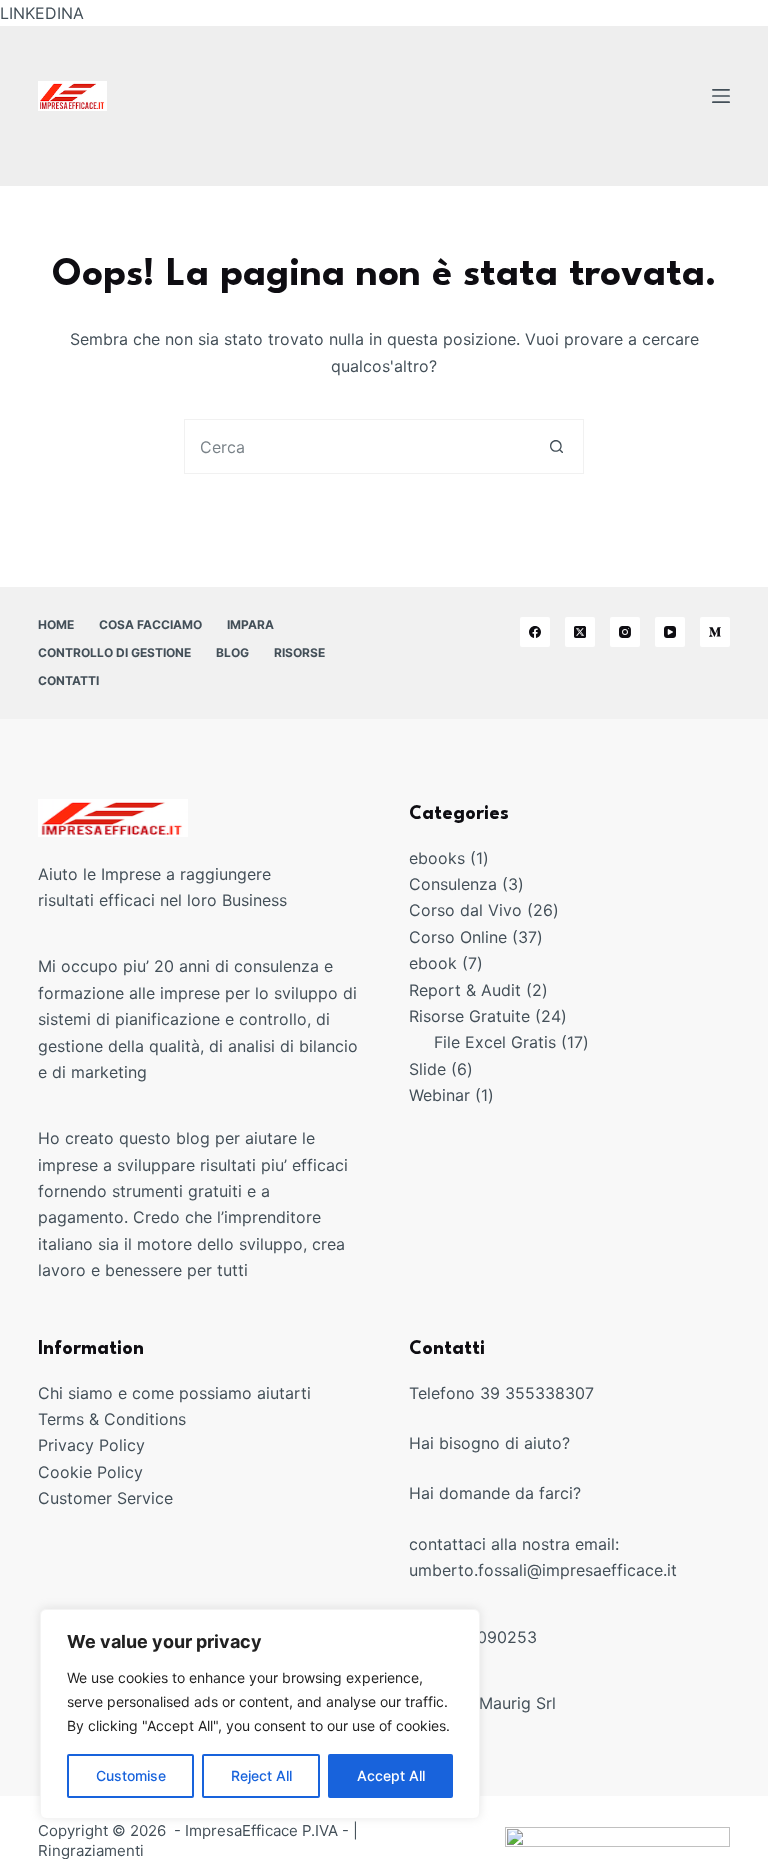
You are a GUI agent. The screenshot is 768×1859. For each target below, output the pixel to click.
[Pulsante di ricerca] (556, 446)
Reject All (261, 1775)
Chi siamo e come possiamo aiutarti (174, 1393)
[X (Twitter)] (580, 632)
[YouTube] (670, 632)
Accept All (391, 1775)
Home (56, 624)
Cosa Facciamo (150, 624)
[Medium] (715, 632)
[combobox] (357, 446)
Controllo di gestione (114, 652)
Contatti (68, 680)
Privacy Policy (91, 1445)
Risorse (299, 652)
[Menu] (721, 96)
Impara (250, 624)
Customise (131, 1775)
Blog (232, 652)
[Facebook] (535, 632)
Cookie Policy (90, 1472)
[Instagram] (625, 632)
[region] (260, 1714)
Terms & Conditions (112, 1419)
